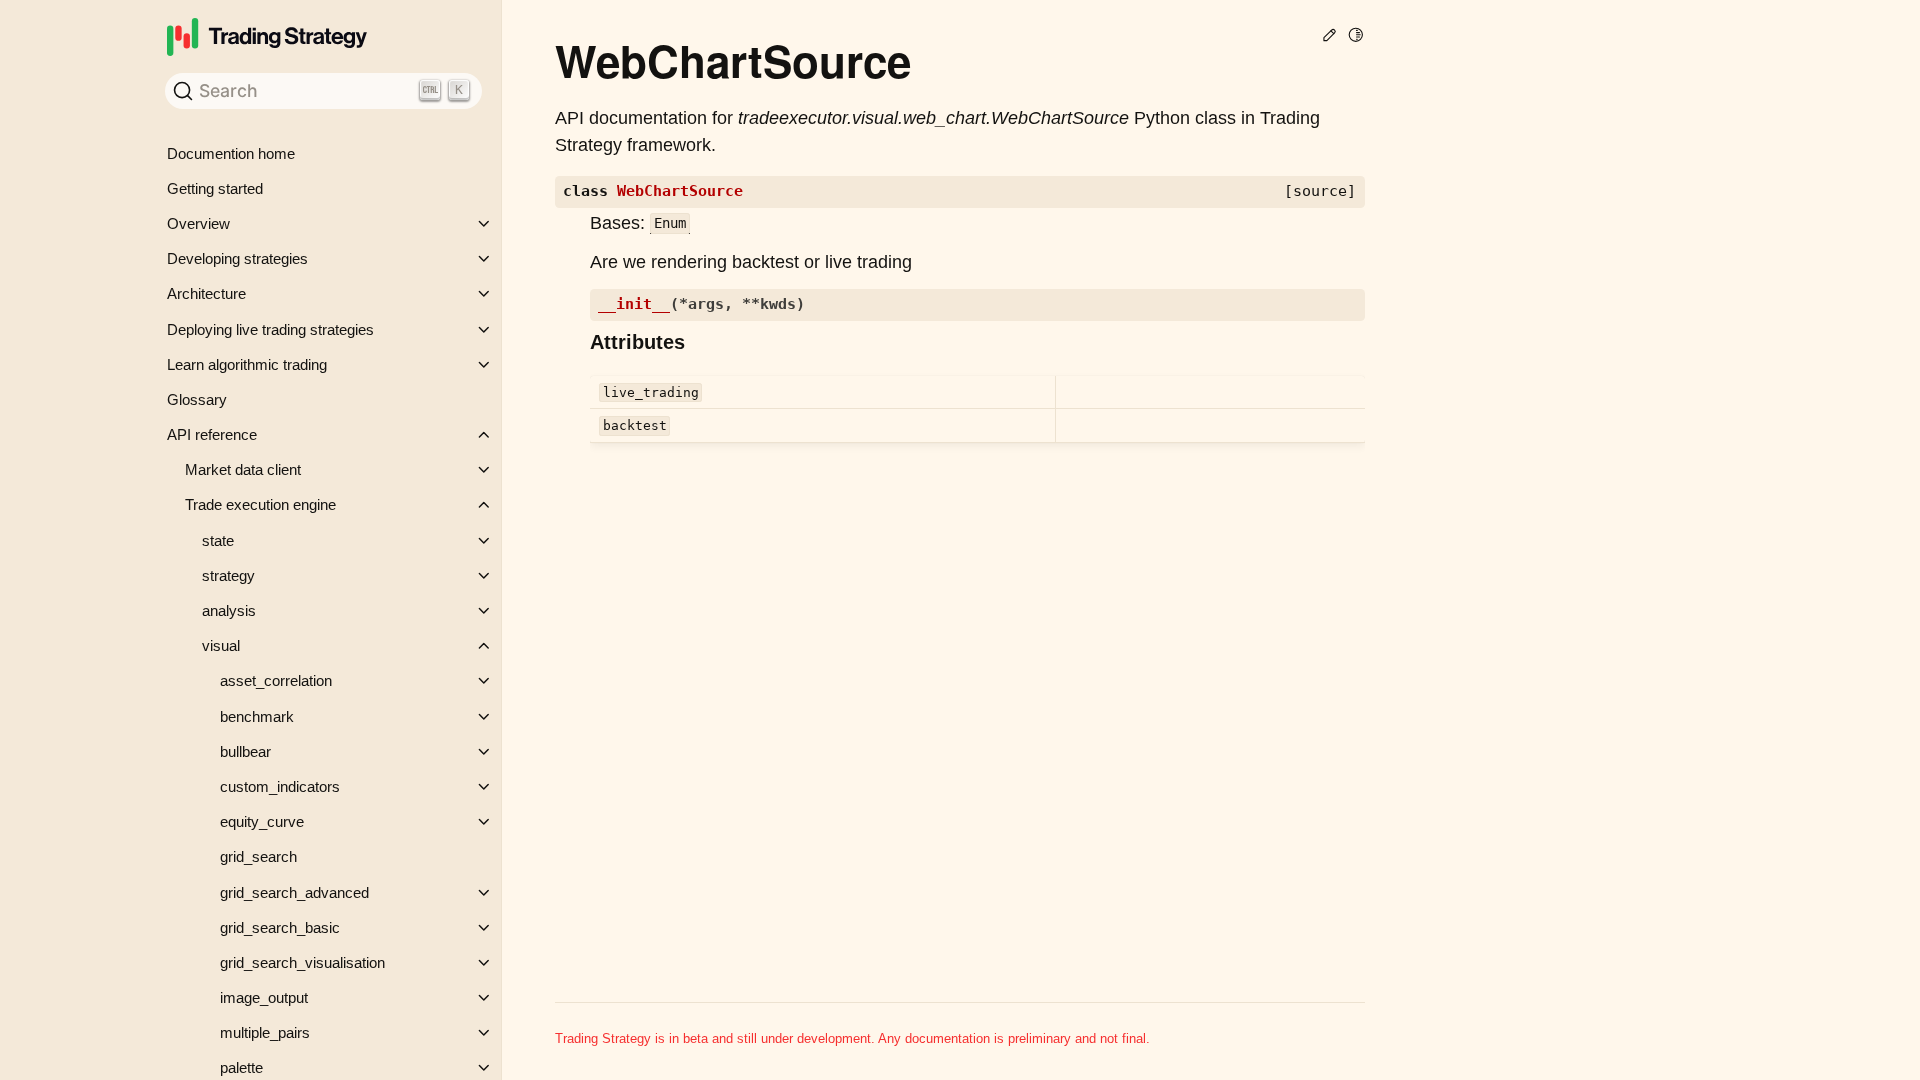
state (218, 540)
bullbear (245, 751)
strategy (228, 575)
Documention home (231, 153)
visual (221, 645)
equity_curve (262, 821)
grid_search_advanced (294, 892)
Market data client (243, 469)
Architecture (206, 293)
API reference (212, 434)
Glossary (197, 399)
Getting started (215, 188)
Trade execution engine (260, 504)
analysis (229, 610)
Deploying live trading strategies (270, 329)
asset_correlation (276, 680)
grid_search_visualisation (302, 962)
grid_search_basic (280, 927)
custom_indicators (280, 786)
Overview (198, 223)
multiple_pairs (265, 1032)
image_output (264, 997)
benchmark (257, 716)
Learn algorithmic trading (247, 364)
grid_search (258, 856)
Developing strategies (237, 258)
